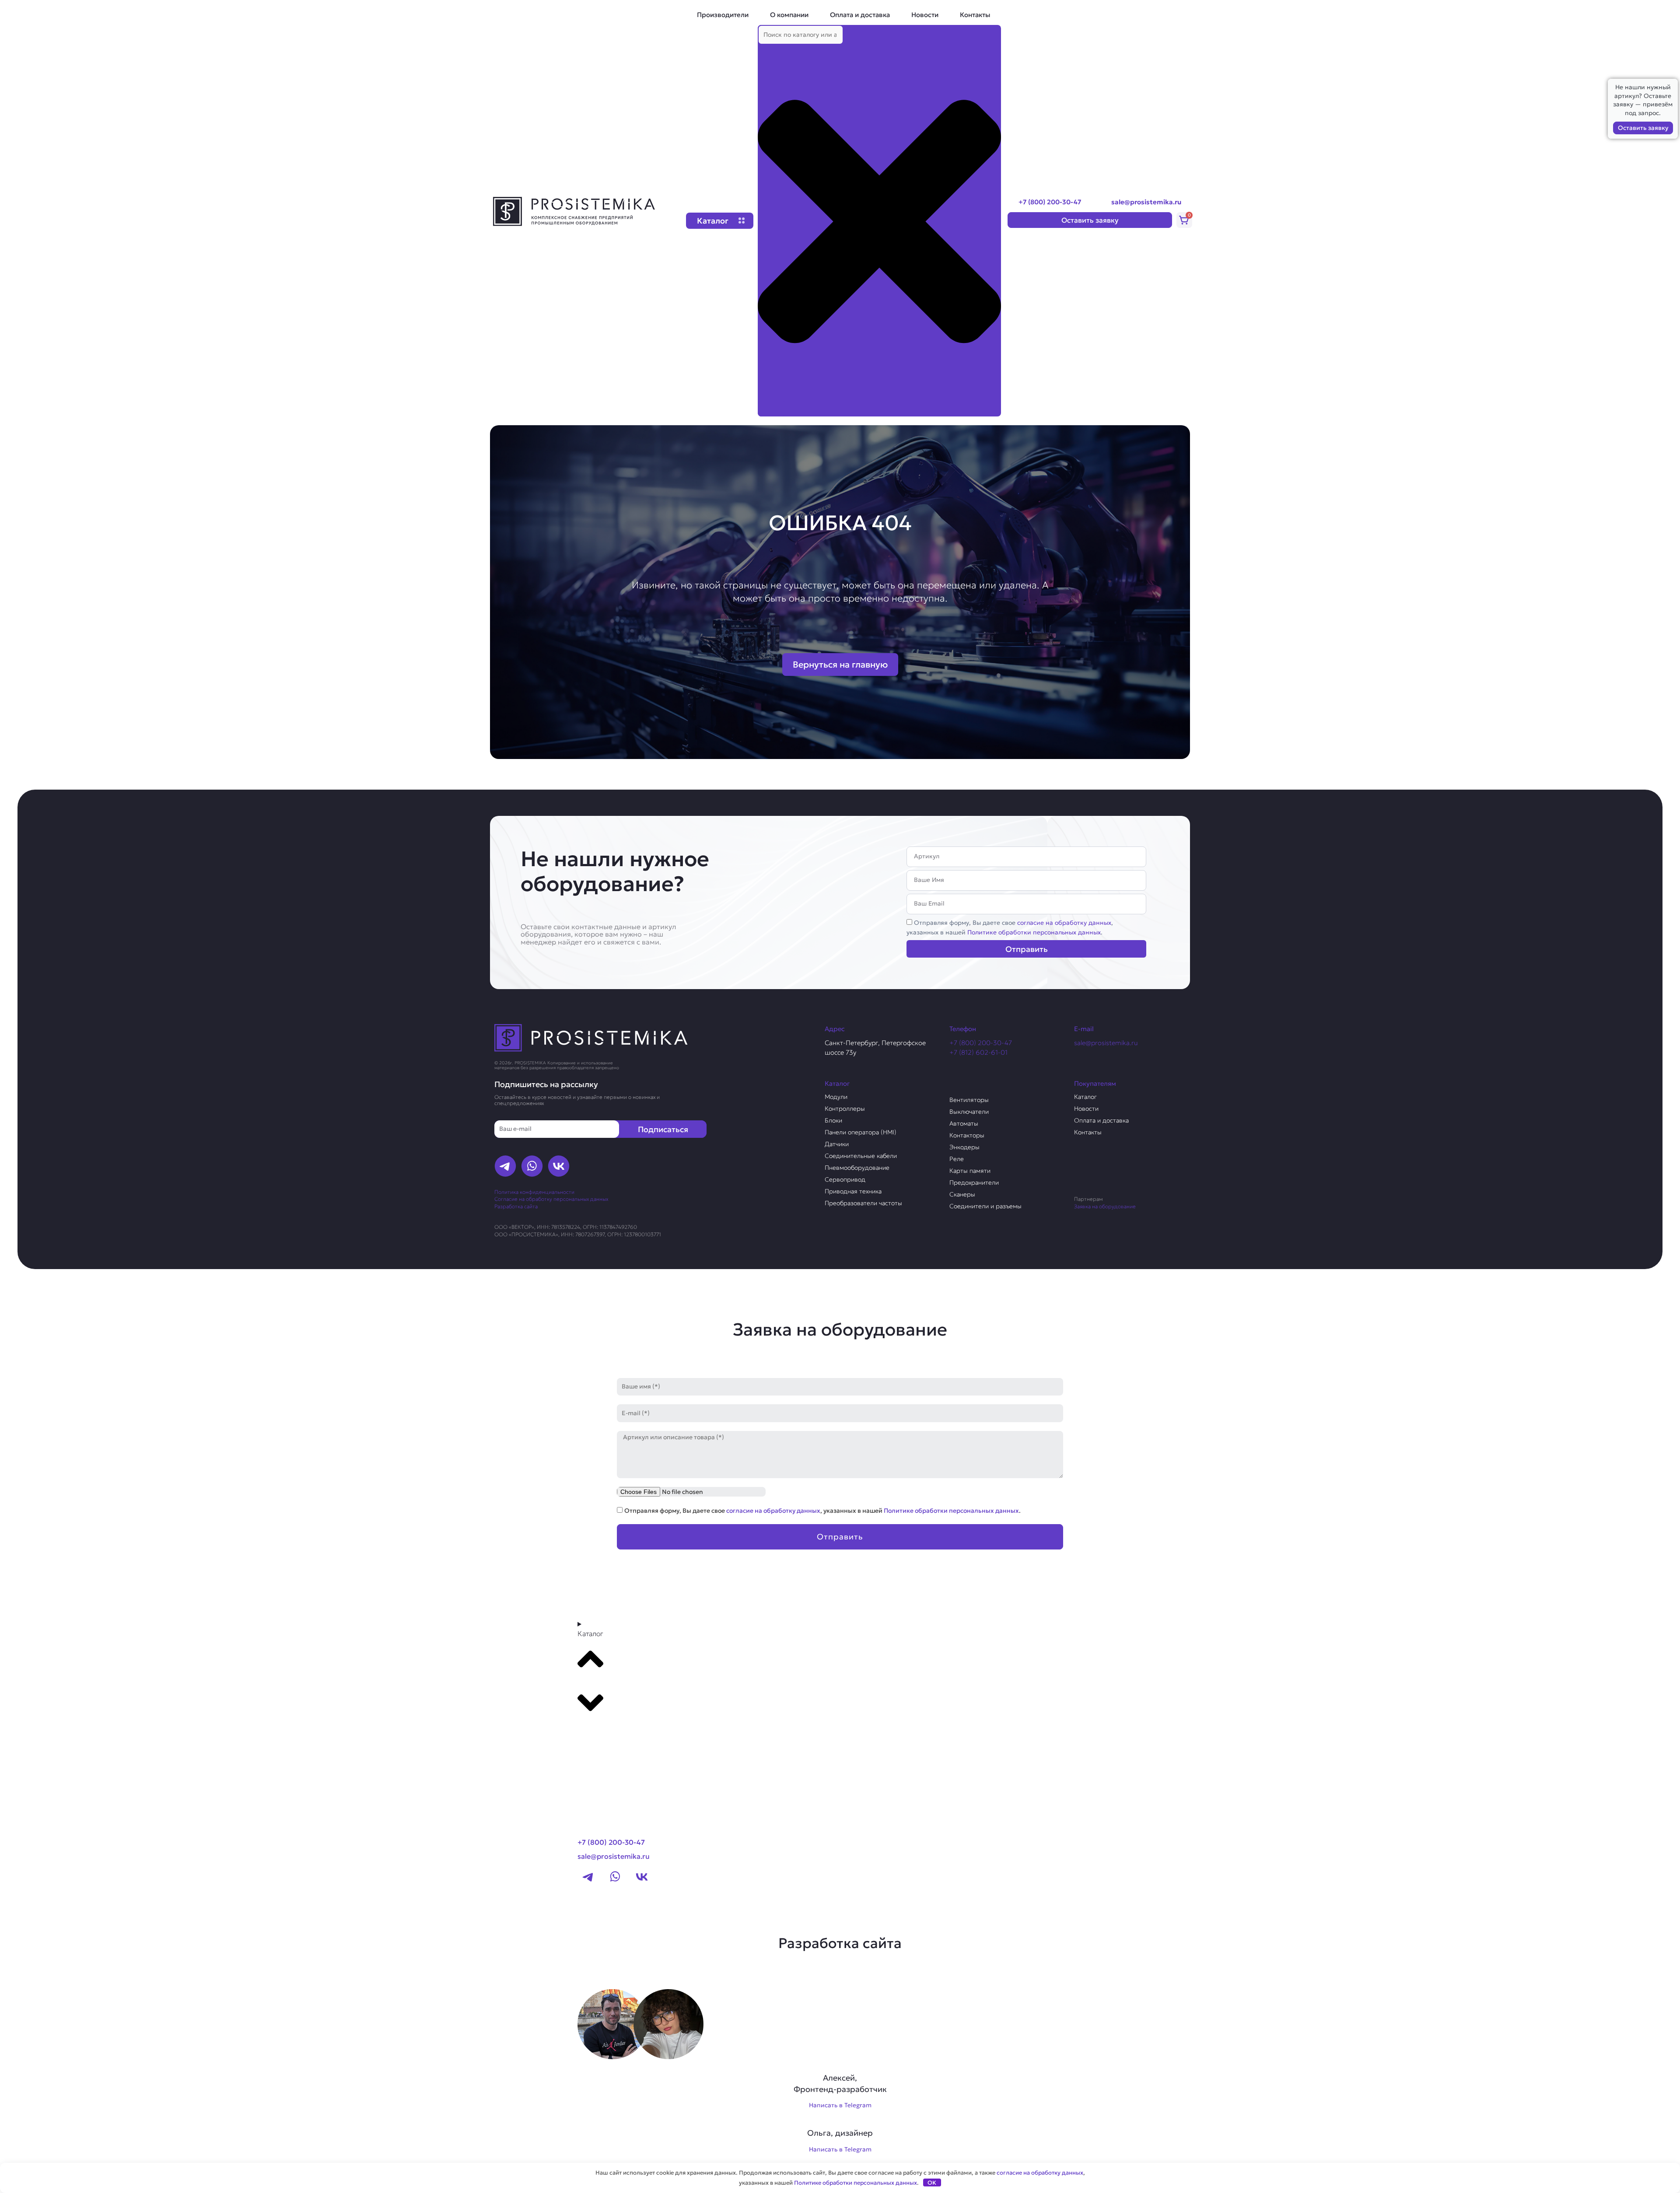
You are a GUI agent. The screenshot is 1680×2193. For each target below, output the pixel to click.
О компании (789, 15)
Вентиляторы (969, 1100)
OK (932, 2183)
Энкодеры (964, 1147)
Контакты (975, 15)
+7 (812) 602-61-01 (978, 1052)
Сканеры (962, 1194)
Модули (836, 1097)
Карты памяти (970, 1171)
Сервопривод (845, 1179)
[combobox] (801, 35)
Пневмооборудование (857, 1168)
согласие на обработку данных (1064, 923)
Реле (957, 1159)
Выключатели (969, 1112)
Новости (925, 15)
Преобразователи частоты (863, 1203)
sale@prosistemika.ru (1146, 202)
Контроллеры (845, 1109)
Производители (723, 15)
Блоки (833, 1120)
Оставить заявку (1643, 128)
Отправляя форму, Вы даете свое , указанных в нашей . (822, 1511)
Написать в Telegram (840, 2105)
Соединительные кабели (861, 1156)
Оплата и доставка (860, 15)
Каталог (1085, 1097)
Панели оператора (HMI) (861, 1132)
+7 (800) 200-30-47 (1050, 202)
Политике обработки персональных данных (1034, 932)
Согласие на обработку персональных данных (551, 1199)
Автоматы (964, 1123)
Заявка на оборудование (1105, 1206)
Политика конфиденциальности (534, 1192)
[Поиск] (772, 409)
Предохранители (974, 1182)
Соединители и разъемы (985, 1206)
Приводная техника (853, 1191)
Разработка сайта (516, 1206)
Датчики (837, 1144)
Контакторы (967, 1135)
